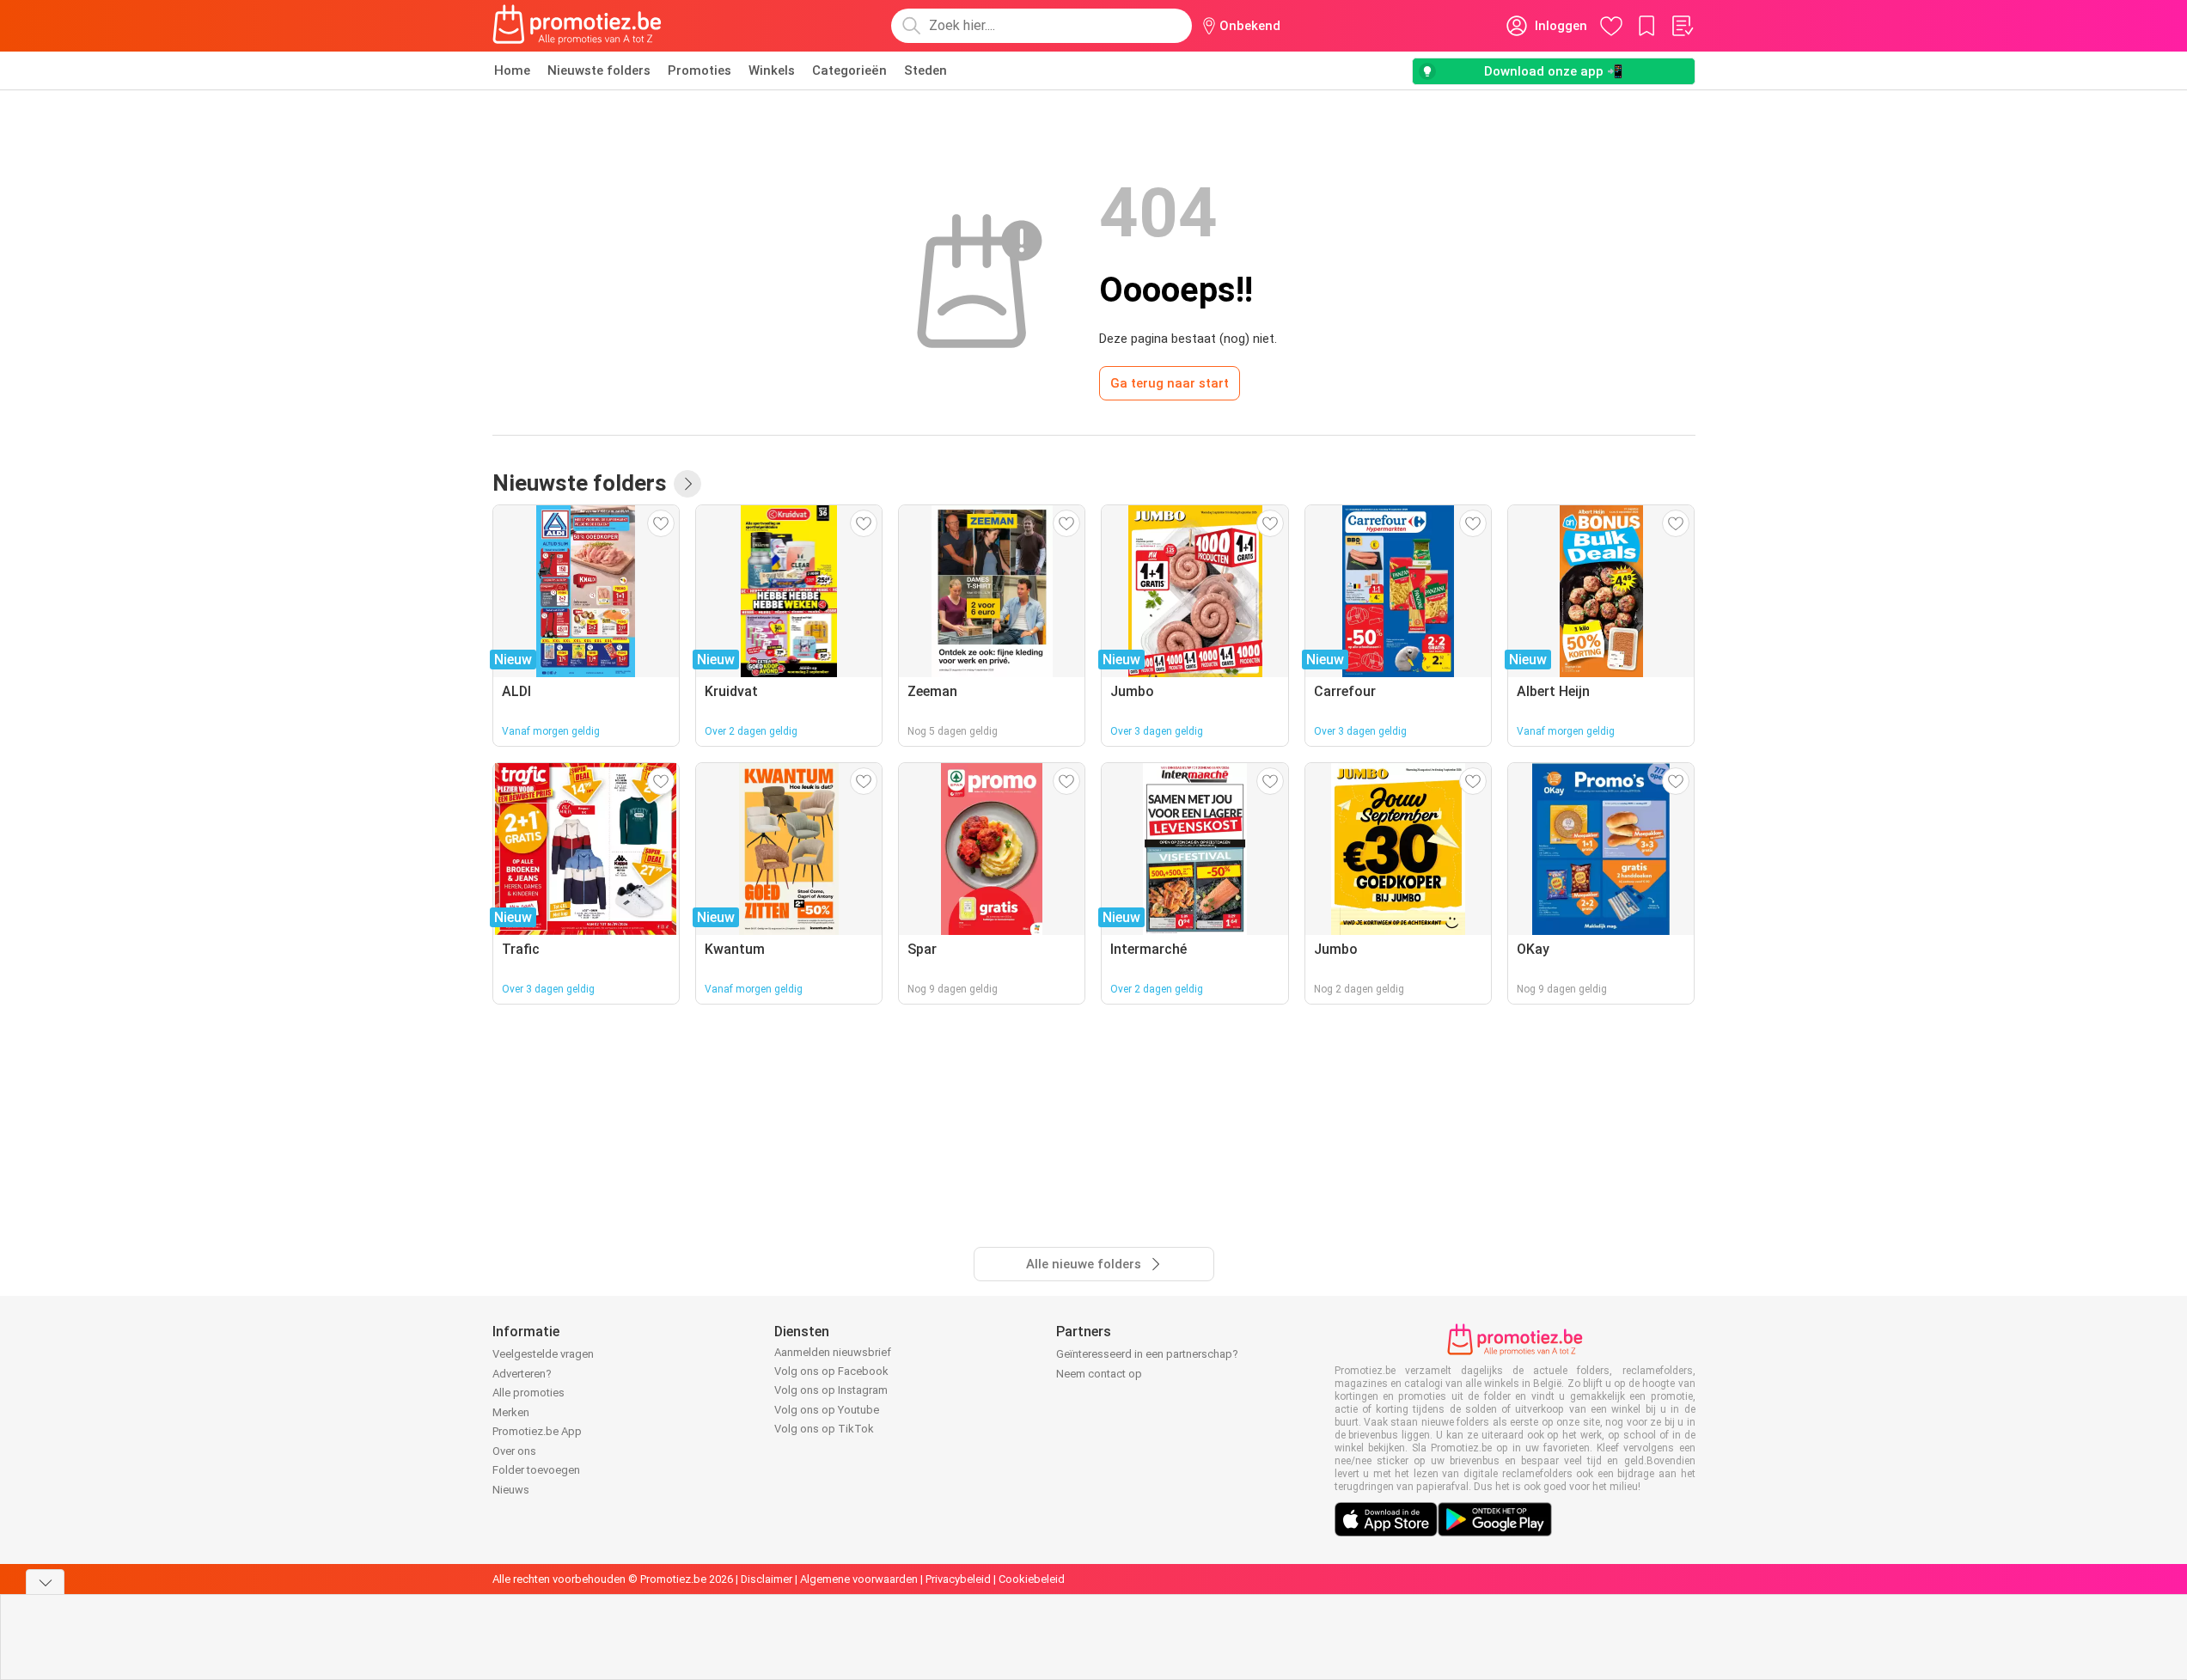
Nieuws (511, 1490)
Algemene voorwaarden (859, 1579)
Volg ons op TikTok (824, 1429)
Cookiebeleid (1032, 1579)
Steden (926, 70)
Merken (511, 1412)
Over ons (514, 1451)
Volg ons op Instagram (831, 1390)
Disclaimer (767, 1579)
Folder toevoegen (536, 1470)
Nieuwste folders (599, 70)
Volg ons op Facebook (831, 1371)
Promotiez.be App (537, 1431)
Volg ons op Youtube (827, 1410)
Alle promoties (528, 1393)
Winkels (772, 70)
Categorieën (849, 70)
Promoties (699, 70)
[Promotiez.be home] (577, 26)
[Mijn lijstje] (1682, 26)
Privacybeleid (958, 1579)
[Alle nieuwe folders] (687, 484)
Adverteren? (522, 1374)
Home (512, 70)
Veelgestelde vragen (543, 1354)
